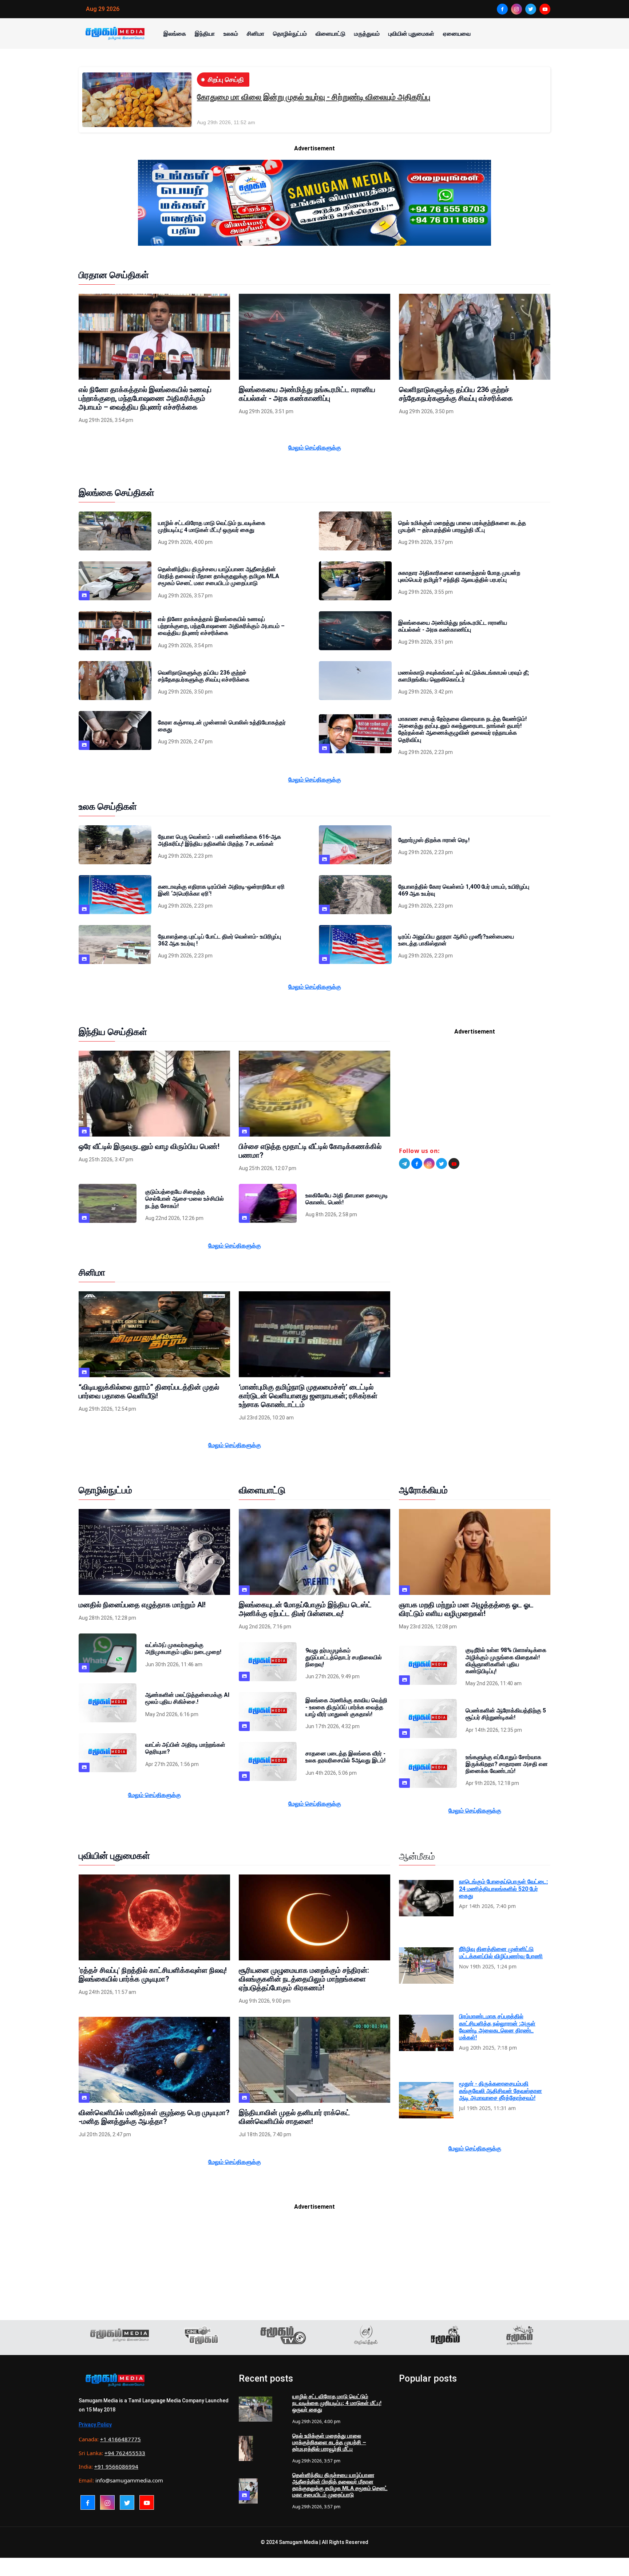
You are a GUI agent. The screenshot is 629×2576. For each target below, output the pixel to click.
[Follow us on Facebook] (417, 1163)
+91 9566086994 (116, 2466)
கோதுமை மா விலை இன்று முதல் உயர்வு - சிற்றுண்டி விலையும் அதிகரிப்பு (314, 97)
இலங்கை (175, 33)
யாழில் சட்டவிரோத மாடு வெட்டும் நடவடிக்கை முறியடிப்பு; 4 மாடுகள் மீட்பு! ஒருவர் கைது (337, 2403)
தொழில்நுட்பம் (290, 33)
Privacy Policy (95, 2425)
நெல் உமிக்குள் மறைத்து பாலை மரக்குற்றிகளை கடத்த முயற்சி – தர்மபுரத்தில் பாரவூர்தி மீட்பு (329, 2442)
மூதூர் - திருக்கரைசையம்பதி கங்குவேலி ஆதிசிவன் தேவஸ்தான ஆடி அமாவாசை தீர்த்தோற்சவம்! (501, 2091)
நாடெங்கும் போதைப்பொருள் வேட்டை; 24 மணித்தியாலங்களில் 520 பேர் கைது (503, 1888)
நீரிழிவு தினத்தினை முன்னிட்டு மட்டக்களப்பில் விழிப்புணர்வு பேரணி (501, 1952)
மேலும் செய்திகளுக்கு (315, 447)
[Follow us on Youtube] (454, 1163)
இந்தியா (205, 33)
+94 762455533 (125, 2453)
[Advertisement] (475, 1094)
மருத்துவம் (367, 33)
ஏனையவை (457, 33)
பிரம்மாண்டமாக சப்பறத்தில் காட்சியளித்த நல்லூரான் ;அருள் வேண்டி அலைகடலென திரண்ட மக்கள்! (497, 2027)
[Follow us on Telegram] (404, 1163)
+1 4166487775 (120, 2439)
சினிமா (256, 33)
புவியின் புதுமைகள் (411, 33)
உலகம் (231, 33)
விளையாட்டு (331, 33)
